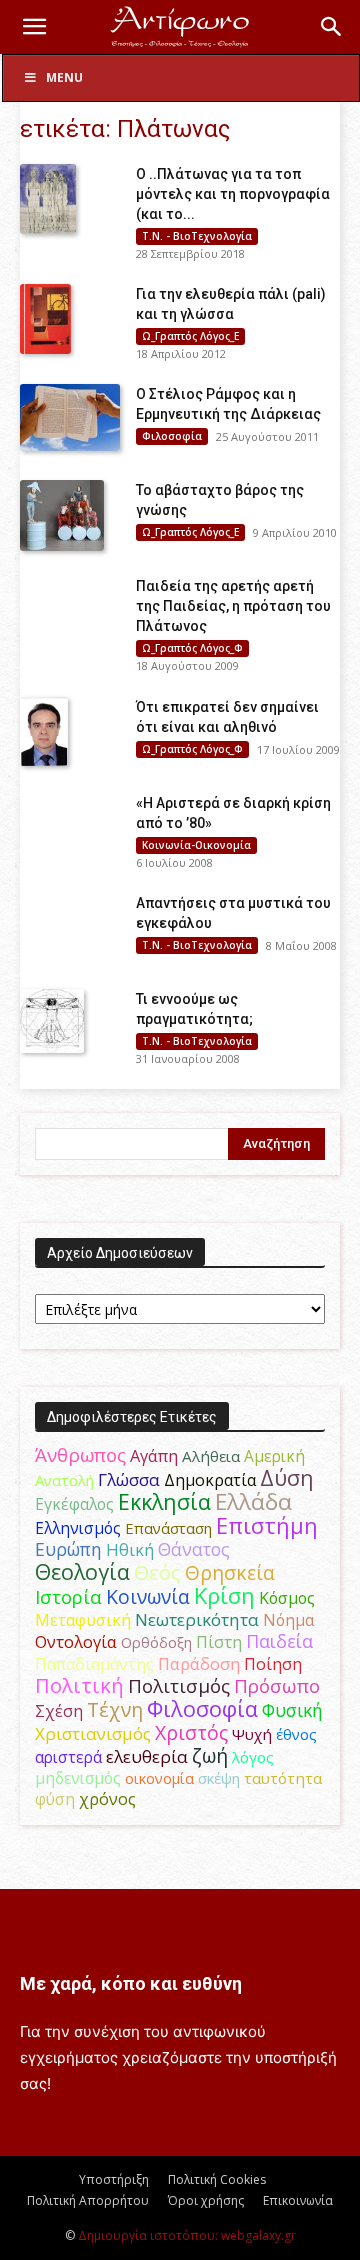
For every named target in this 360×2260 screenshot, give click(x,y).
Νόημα (288, 1620)
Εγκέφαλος (74, 1504)
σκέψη (219, 1778)
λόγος (253, 1757)
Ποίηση (273, 1664)
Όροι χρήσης (206, 2200)
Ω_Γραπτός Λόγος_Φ (192, 648)
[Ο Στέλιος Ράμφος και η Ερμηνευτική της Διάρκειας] (70, 417)
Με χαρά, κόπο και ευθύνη (131, 1983)
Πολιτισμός (179, 1686)
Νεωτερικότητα (197, 1619)
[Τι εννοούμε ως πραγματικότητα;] (52, 1021)
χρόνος (107, 1799)
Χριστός (191, 1732)
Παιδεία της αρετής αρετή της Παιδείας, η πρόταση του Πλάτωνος (233, 606)
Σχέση (59, 1711)
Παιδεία (279, 1641)
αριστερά (68, 1757)
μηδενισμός (78, 1778)
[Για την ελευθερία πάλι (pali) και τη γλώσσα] (45, 319)
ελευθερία (147, 1756)
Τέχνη (115, 1709)
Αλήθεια (211, 1456)
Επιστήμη (267, 1525)
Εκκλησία (164, 1501)
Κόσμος (287, 1598)
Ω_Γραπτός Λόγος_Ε (190, 336)
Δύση (287, 1477)
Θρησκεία (230, 1572)
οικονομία (159, 1778)
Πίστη (219, 1642)
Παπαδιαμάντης (94, 1664)
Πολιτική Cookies (217, 2179)
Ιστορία (68, 1596)
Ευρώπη (68, 1549)
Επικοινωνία (298, 2200)
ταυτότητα (283, 1778)
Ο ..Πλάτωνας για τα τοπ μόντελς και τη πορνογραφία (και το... (233, 194)
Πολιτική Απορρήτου (88, 2200)
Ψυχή (252, 1734)
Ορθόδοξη (156, 1642)
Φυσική (292, 1710)
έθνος (296, 1734)
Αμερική (274, 1456)
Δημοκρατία (210, 1480)
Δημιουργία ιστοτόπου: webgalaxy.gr (187, 2235)
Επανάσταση (168, 1528)
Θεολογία (82, 1571)
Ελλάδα (253, 1501)
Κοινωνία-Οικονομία (196, 845)
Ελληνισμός (78, 1528)
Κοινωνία (148, 1596)
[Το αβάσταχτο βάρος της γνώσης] (62, 515)
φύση (55, 1799)
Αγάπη (154, 1456)
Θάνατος (194, 1549)
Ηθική (130, 1549)
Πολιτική (79, 1685)
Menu (64, 77)
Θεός (157, 1572)
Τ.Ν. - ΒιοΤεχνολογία (197, 236)
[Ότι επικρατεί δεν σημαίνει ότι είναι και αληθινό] (44, 732)
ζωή (210, 1755)
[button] (34, 27)
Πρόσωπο (277, 1686)
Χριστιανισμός (93, 1733)
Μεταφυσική (83, 1620)
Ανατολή (64, 1480)
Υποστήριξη (114, 2179)
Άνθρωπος (80, 1455)
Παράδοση (199, 1663)
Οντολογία (76, 1642)
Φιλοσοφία (172, 436)
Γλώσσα (129, 1479)
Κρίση (224, 1595)
